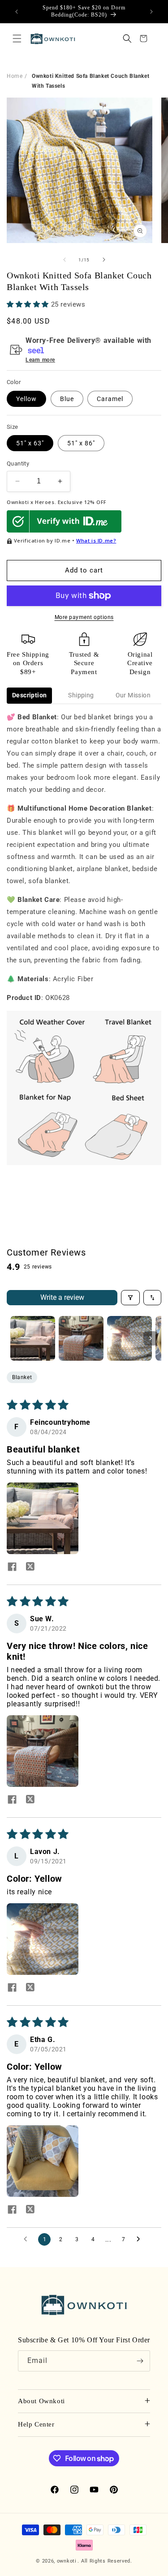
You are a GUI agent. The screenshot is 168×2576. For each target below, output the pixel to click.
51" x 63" (30, 443)
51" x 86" (81, 443)
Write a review (62, 1297)
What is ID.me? (96, 540)
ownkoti (67, 2561)
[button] (17, 38)
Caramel (110, 399)
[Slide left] (65, 260)
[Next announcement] (151, 12)
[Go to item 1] (33, 1338)
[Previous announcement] (17, 12)
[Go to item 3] (129, 1338)
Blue (67, 399)
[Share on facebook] (12, 1568)
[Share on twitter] (30, 1568)
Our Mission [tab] (133, 695)
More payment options (84, 617)
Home (15, 76)
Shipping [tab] (81, 695)
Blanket (22, 1377)
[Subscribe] (140, 2361)
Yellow (26, 399)
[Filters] (130, 1298)
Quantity (18, 464)
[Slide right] (104, 260)
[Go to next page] (141, 2239)
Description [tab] (29, 695)
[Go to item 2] (81, 1338)
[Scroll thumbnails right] (151, 1338)
